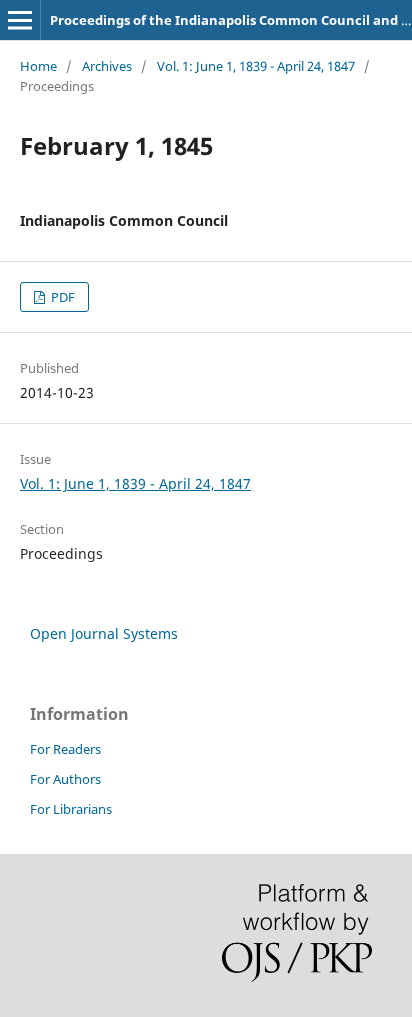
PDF (61, 297)
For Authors (65, 779)
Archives (107, 66)
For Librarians (71, 809)
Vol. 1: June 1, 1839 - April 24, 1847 (256, 66)
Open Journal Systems (104, 633)
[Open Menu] (20, 20)
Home (38, 66)
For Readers (65, 749)
